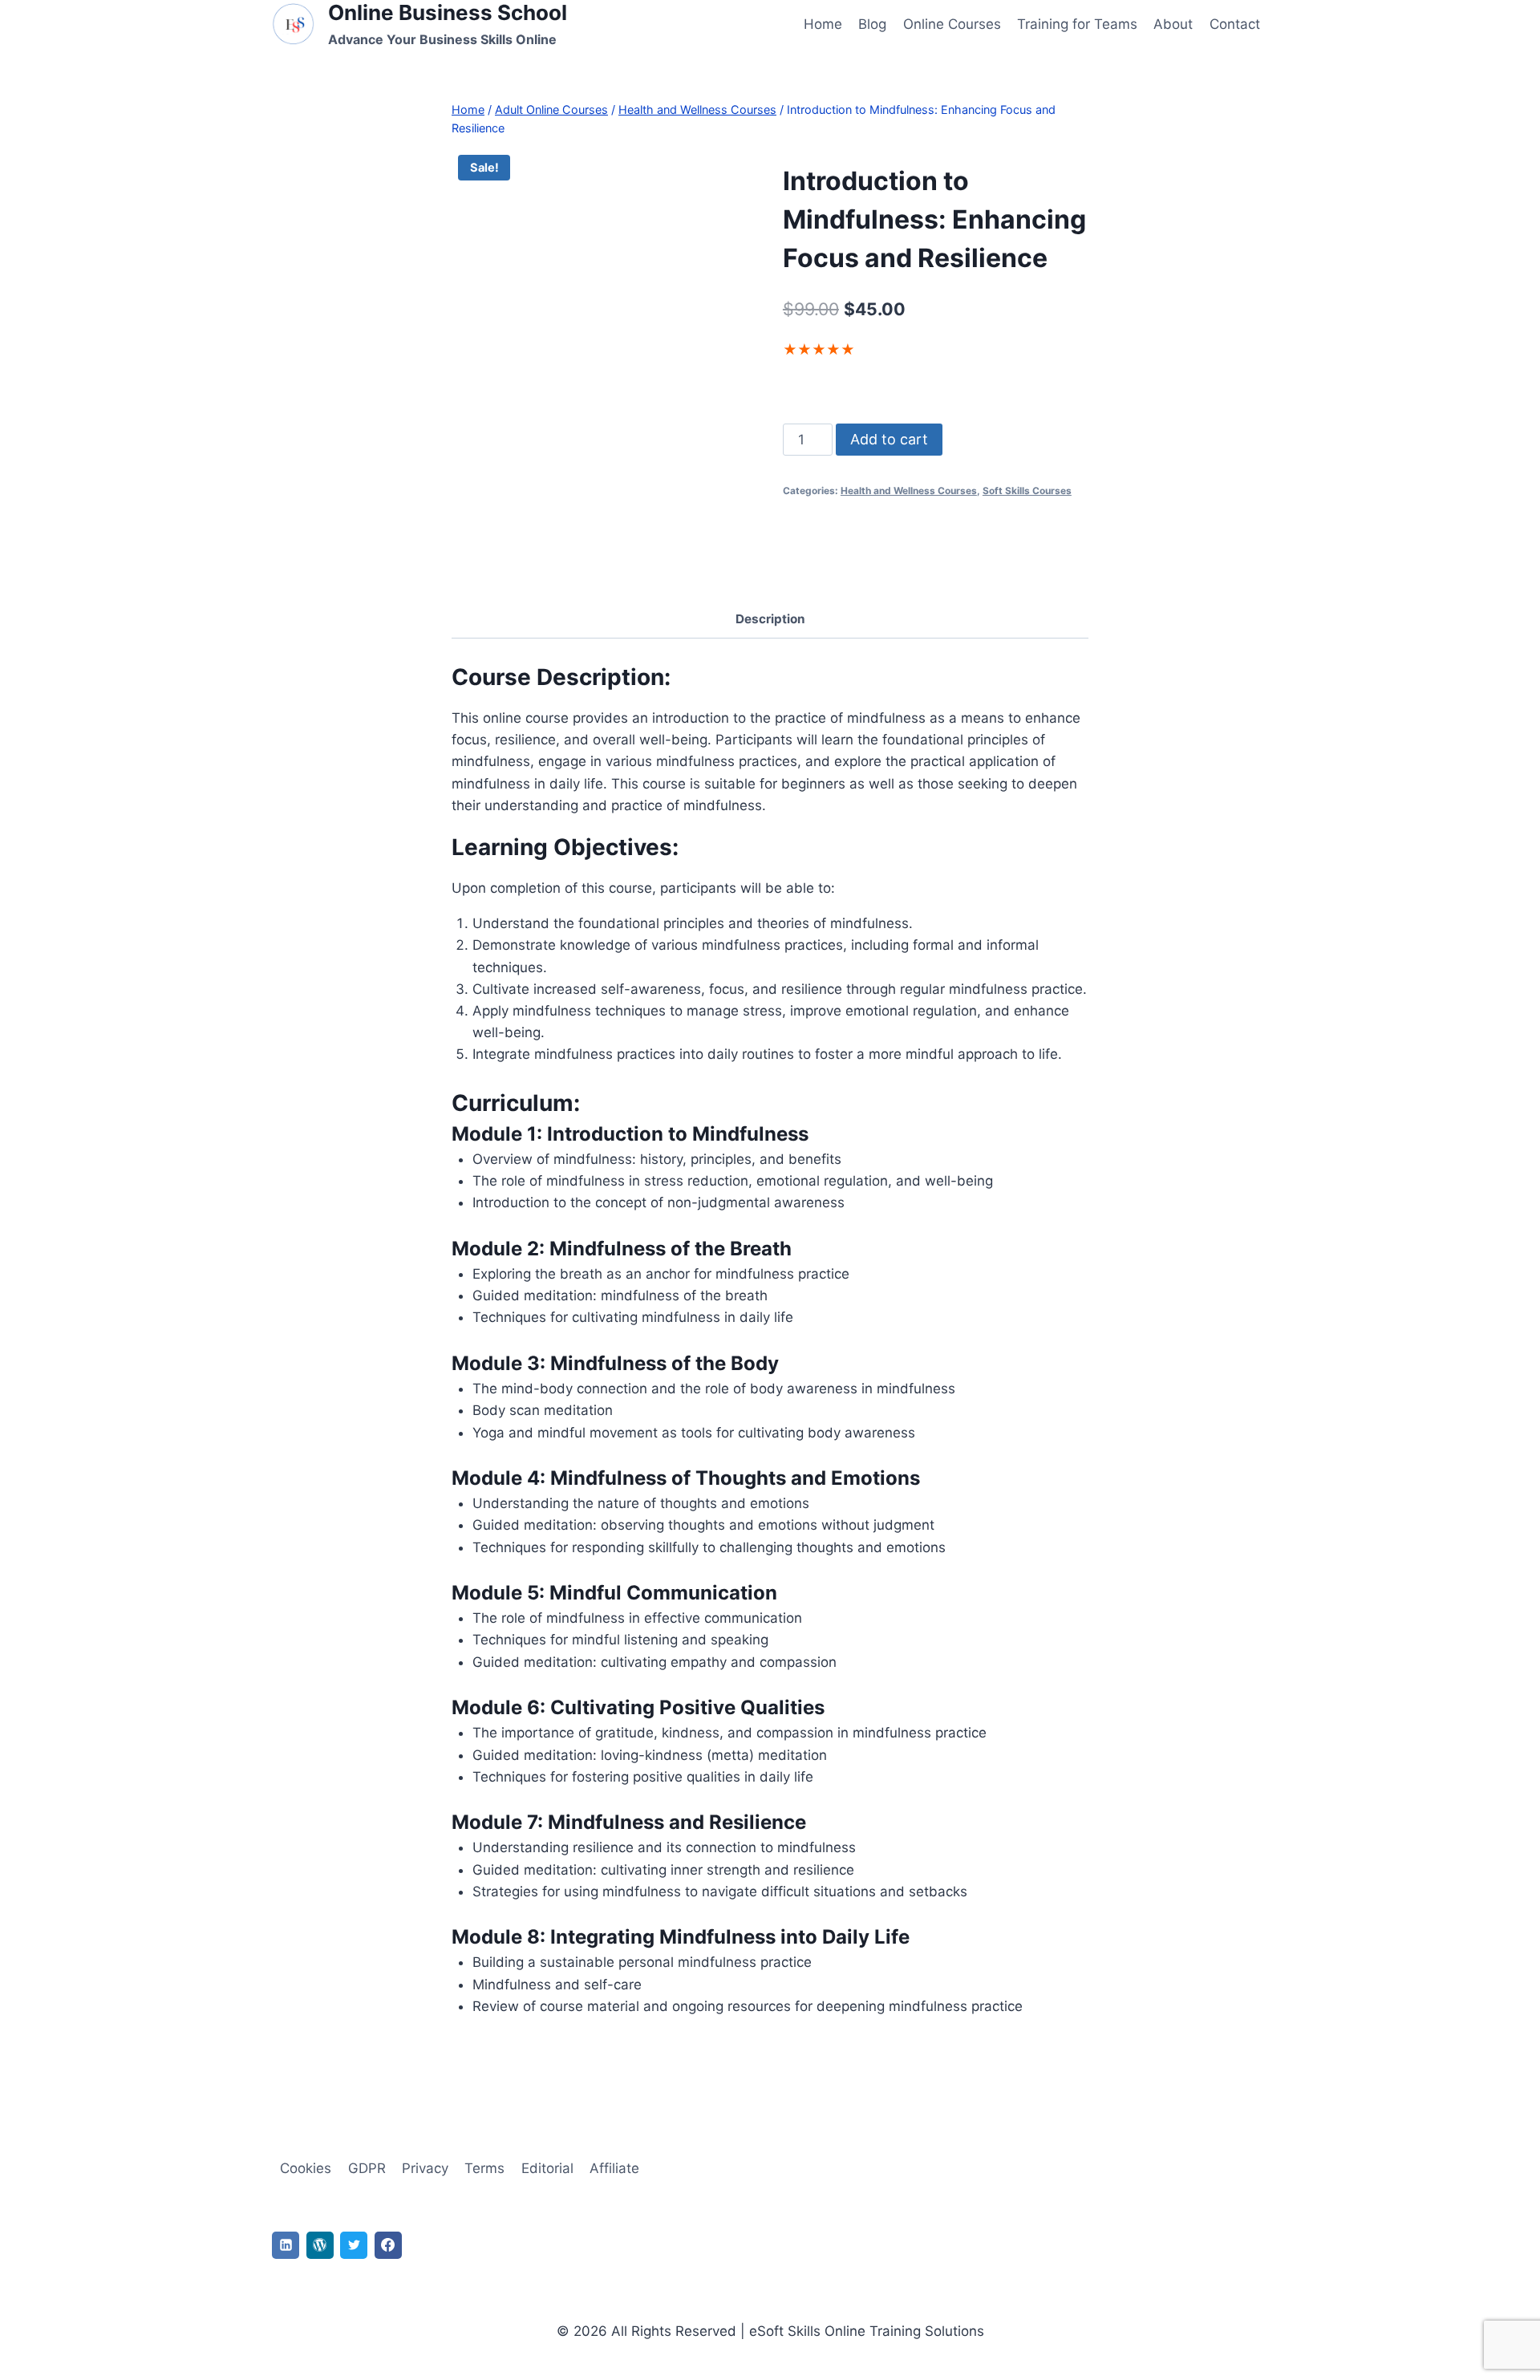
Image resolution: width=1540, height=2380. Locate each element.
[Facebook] (388, 2245)
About (1173, 24)
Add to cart (889, 439)
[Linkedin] (286, 2245)
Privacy (425, 2168)
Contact (1235, 24)
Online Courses (952, 24)
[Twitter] (354, 2245)
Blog (872, 24)
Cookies (306, 2168)
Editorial (547, 2168)
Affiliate (614, 2168)
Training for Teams (1077, 24)
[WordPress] (320, 2245)
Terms (484, 2168)
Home (823, 24)
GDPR (367, 2168)
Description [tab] (770, 619)
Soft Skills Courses (1027, 491)
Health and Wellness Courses (909, 491)
